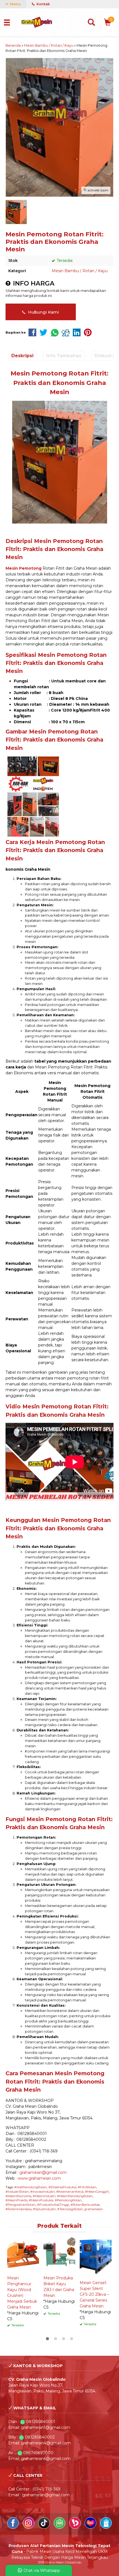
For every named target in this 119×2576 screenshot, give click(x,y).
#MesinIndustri (44, 2196)
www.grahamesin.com (39, 2178)
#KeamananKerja (70, 2192)
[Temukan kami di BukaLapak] (76, 2527)
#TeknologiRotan (70, 2209)
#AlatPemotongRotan (31, 2187)
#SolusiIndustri (44, 2209)
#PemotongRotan (68, 2200)
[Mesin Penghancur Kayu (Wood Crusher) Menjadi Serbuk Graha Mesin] (23, 2254)
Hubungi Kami (43, 312)
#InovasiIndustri (42, 2192)
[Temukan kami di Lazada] (91, 2527)
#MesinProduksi (41, 2200)
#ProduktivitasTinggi (53, 2205)
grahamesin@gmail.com (43, 2172)
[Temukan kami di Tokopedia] (60, 2527)
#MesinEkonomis (18, 2196)
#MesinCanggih (97, 2192)
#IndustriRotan (17, 2192)
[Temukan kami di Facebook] (14, 2527)
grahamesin (94, 2209)
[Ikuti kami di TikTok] (45, 2527)
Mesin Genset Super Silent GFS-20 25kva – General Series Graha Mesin (94, 2294)
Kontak (43, 4)
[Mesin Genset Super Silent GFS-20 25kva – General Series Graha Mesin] (96, 2256)
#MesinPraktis (16, 2200)
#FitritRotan (87, 2187)
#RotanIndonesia (19, 2209)
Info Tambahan (64, 356)
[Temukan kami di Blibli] (106, 2527)
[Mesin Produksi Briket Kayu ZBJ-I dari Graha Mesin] (59, 2254)
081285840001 (41, 2422)
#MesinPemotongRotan (75, 2196)
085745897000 (38, 2453)
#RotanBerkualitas (85, 2205)
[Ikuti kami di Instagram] (29, 2527)
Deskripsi (22, 356)
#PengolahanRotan (21, 2205)
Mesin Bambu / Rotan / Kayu (80, 271)
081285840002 (40, 2437)
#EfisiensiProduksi (62, 2187)
